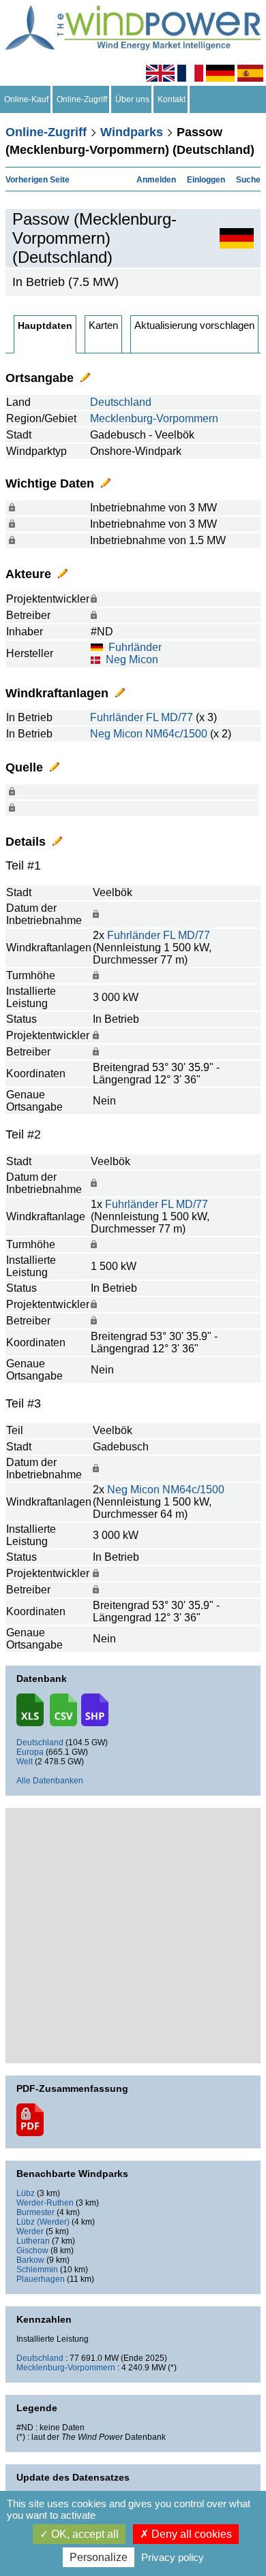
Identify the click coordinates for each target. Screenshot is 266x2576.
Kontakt (172, 99)
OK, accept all (84, 2534)
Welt (25, 1762)
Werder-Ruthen (45, 2203)
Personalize (99, 2557)
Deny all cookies (190, 2534)
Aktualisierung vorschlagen (194, 325)
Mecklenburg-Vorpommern (154, 418)
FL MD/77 (169, 717)
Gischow (32, 2251)
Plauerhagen (41, 2279)
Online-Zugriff (82, 99)
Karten (103, 325)
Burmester (35, 2212)
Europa (30, 1752)
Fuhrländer (135, 647)
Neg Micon (132, 659)
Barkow (30, 2260)
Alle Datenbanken (50, 1781)
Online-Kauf (26, 99)
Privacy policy (173, 2557)
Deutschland (121, 402)
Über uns (132, 99)
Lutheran (33, 2241)
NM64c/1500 (176, 734)
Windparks (132, 132)
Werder (30, 2231)
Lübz (26, 2193)
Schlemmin (37, 2270)
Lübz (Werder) (43, 2222)
